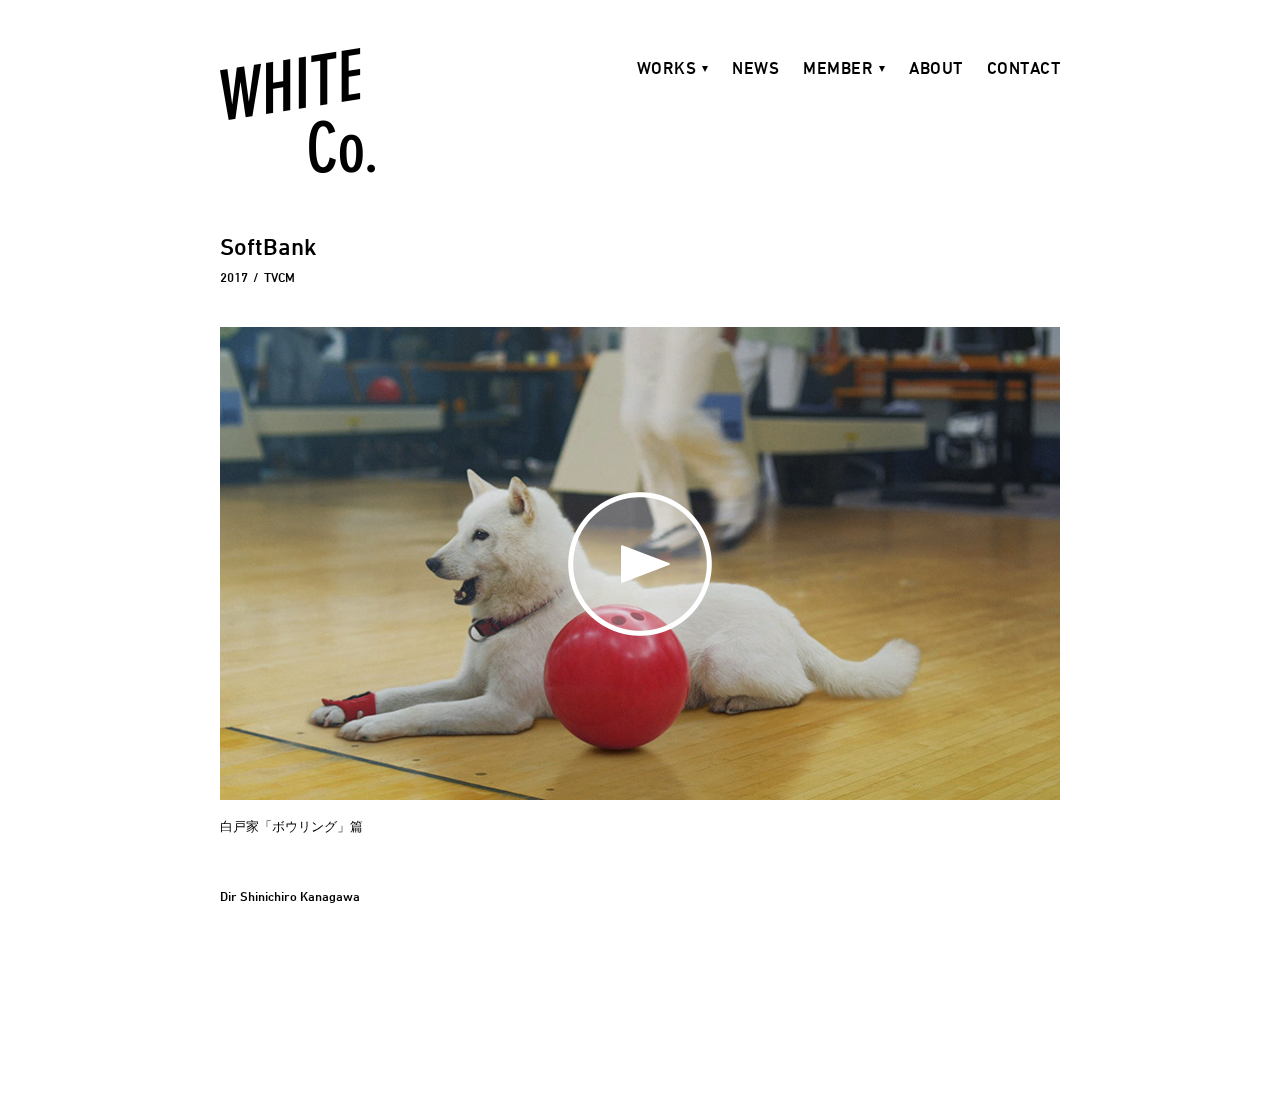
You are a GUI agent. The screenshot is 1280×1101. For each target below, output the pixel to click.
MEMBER (838, 68)
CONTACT (1024, 68)
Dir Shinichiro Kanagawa (290, 896)
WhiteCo (297, 110)
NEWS (755, 68)
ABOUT (936, 68)
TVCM (279, 277)
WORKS (667, 68)
